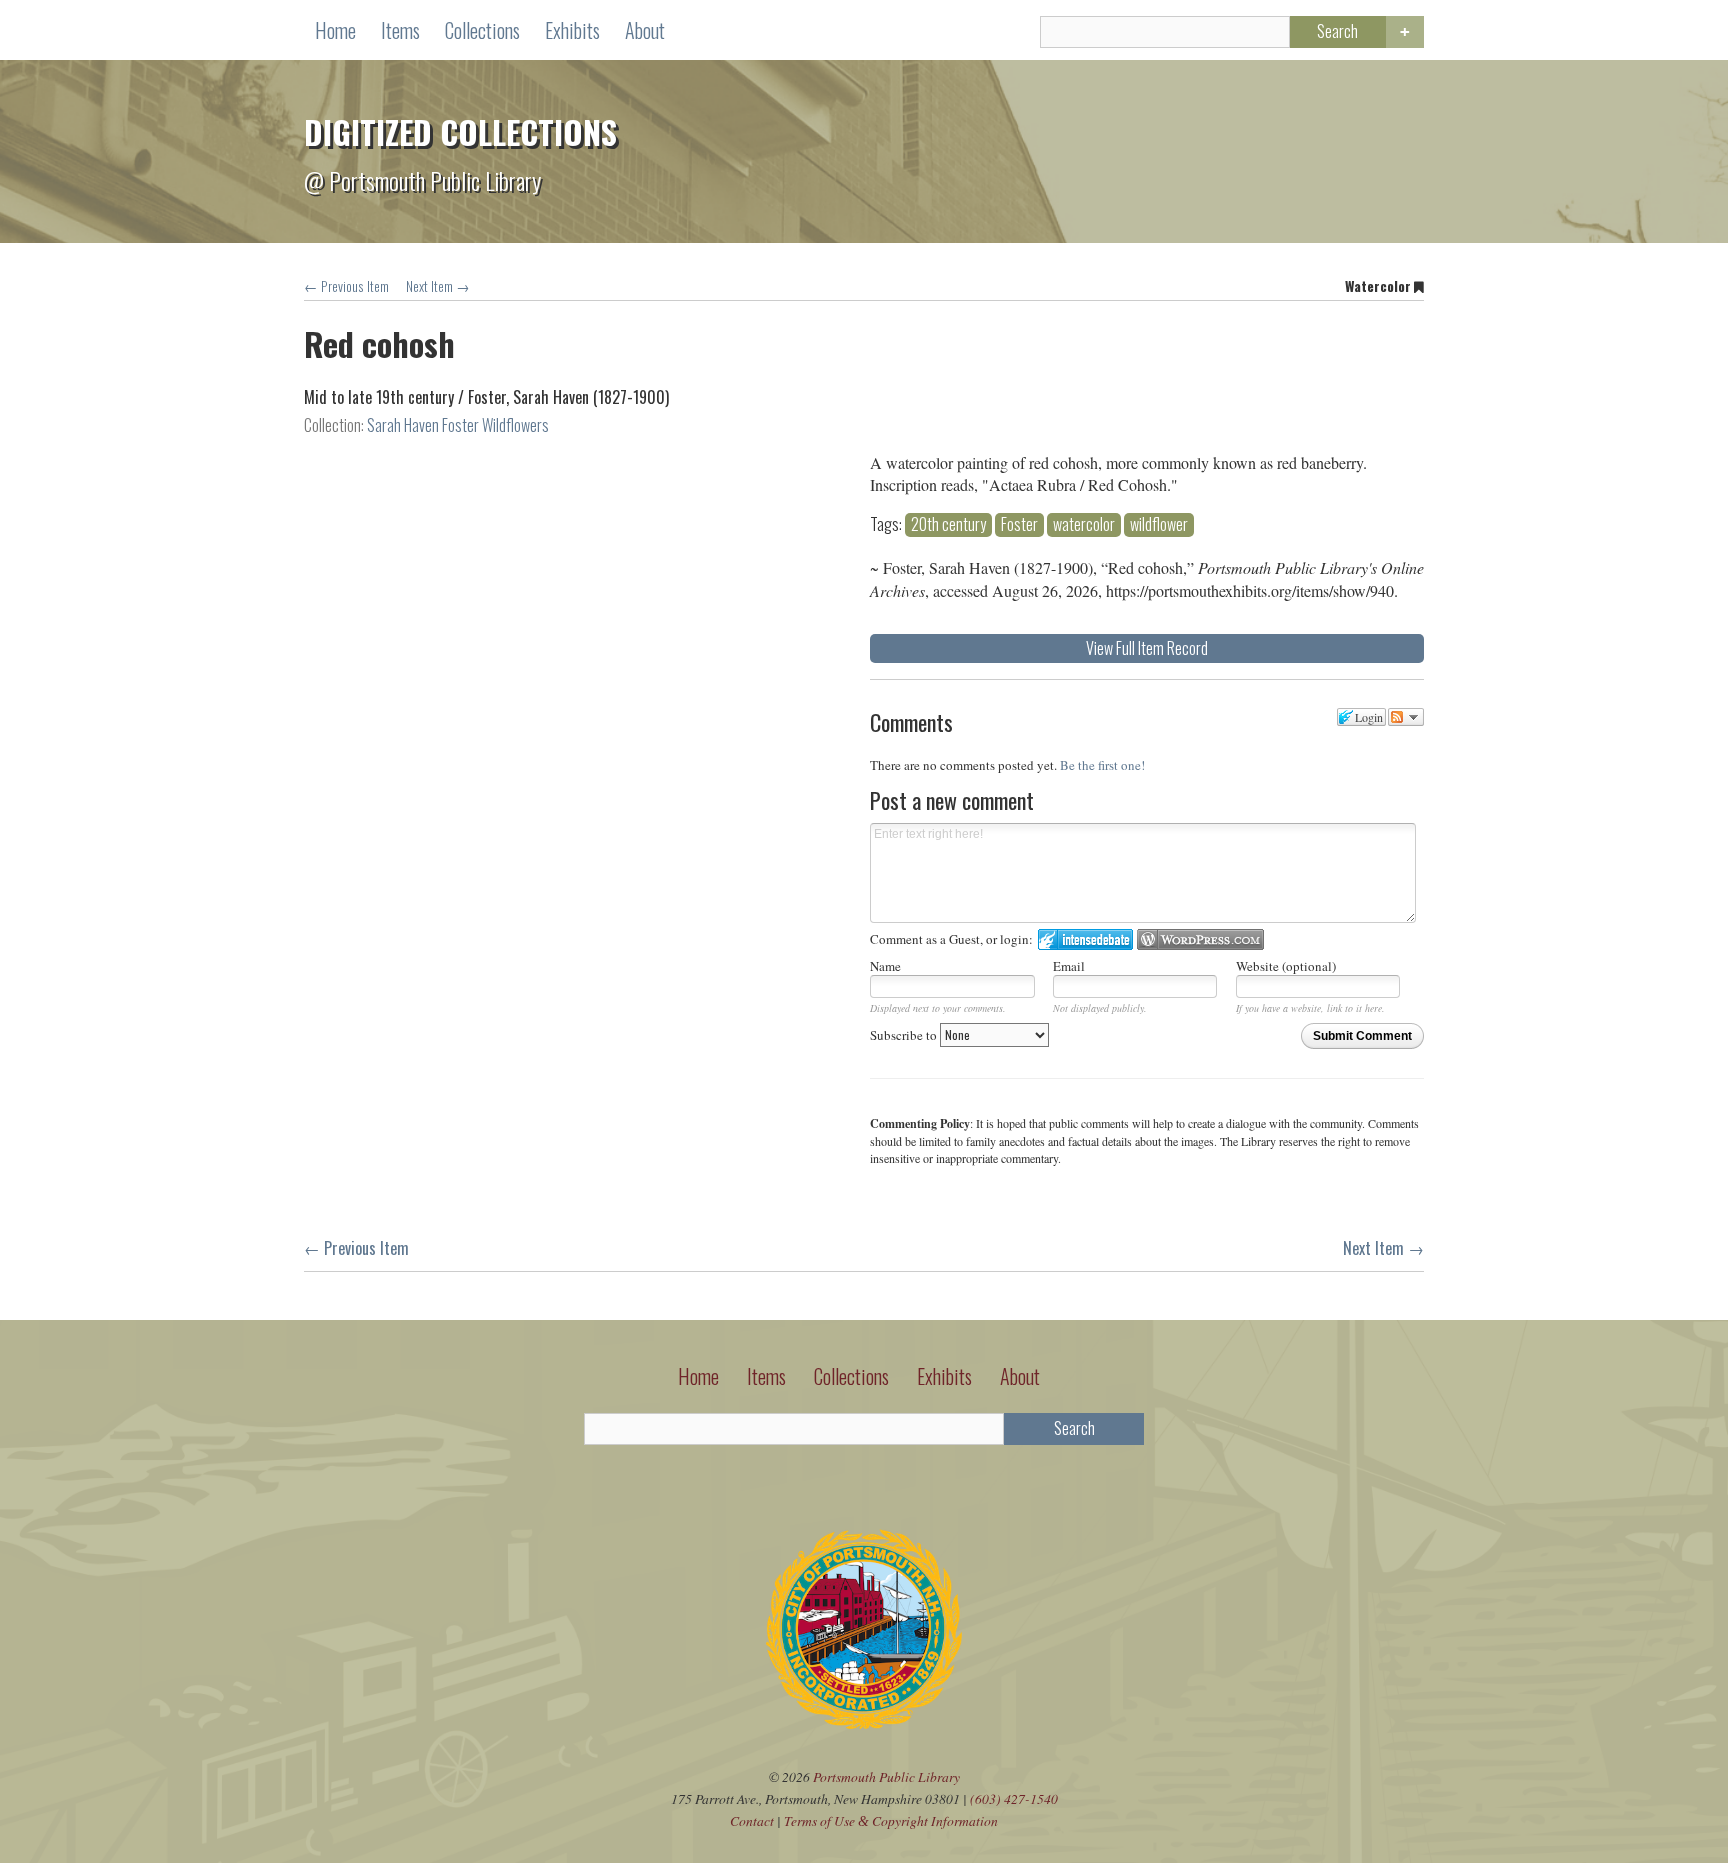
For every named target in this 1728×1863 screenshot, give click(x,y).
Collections (482, 30)
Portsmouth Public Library (886, 1776)
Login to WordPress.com (1200, 939)
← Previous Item (346, 286)
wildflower (1159, 524)
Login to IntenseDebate (1085, 939)
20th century (948, 524)
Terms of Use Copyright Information (891, 1820)
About (645, 30)
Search (1337, 31)
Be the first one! (1102, 765)
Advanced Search (1405, 32)
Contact (752, 1820)
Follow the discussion (1406, 717)
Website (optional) (1286, 966)
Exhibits (572, 30)
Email (1069, 966)
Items (400, 30)
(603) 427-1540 (1014, 1798)
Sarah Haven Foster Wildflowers (458, 425)
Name (885, 966)
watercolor (1084, 524)
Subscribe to (905, 1035)
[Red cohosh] (573, 455)
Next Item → (438, 286)
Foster (1019, 524)
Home (335, 30)
